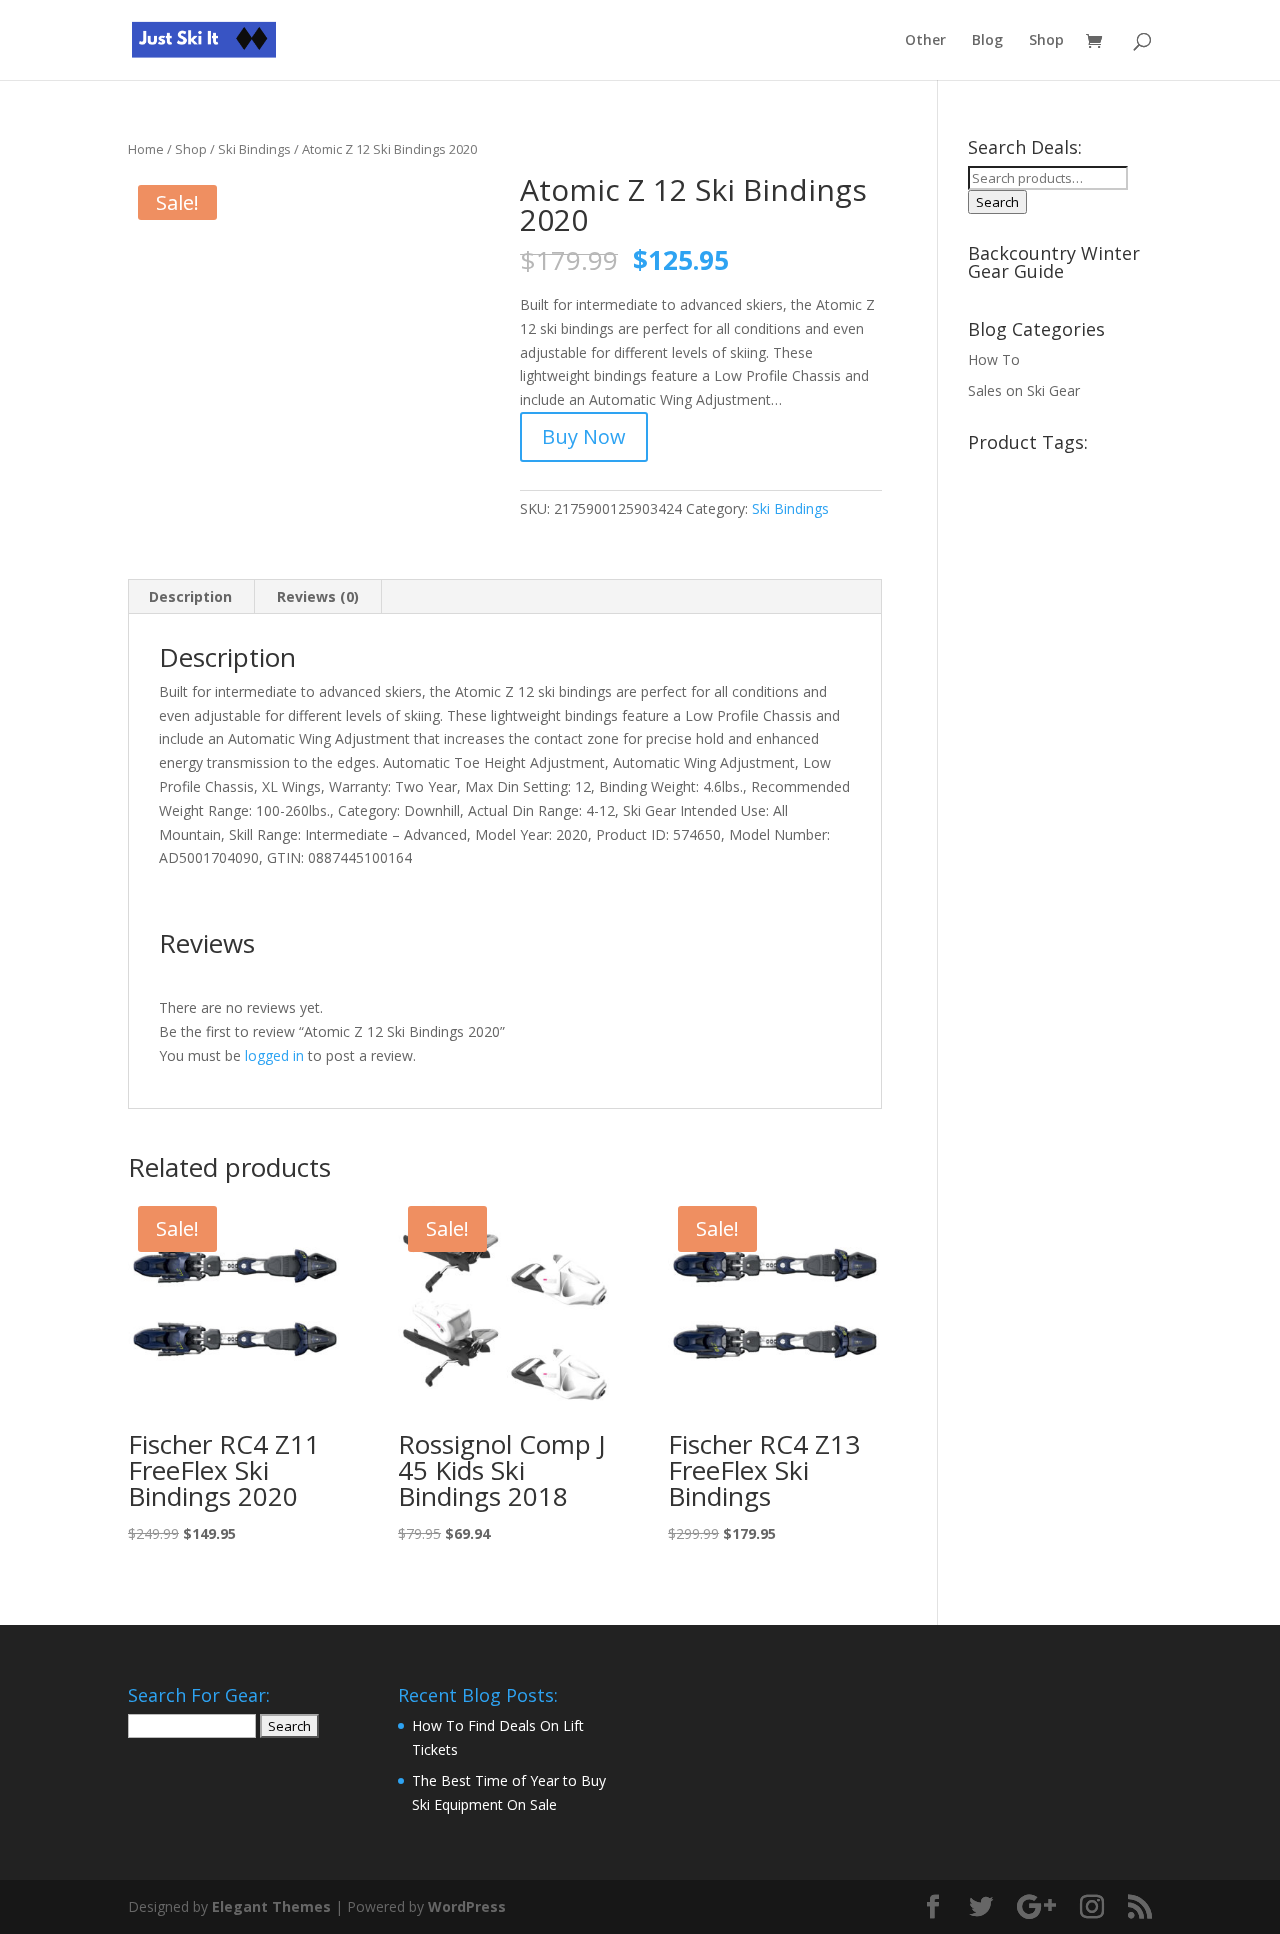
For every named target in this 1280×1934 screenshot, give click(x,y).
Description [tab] (190, 596)
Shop (1046, 41)
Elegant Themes (271, 1906)
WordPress (467, 1906)
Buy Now (584, 436)
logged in (274, 1055)
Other (925, 41)
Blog (987, 41)
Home (146, 149)
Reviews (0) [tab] (318, 596)
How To (994, 359)
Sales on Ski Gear (1024, 390)
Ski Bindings (254, 149)
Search (997, 202)
